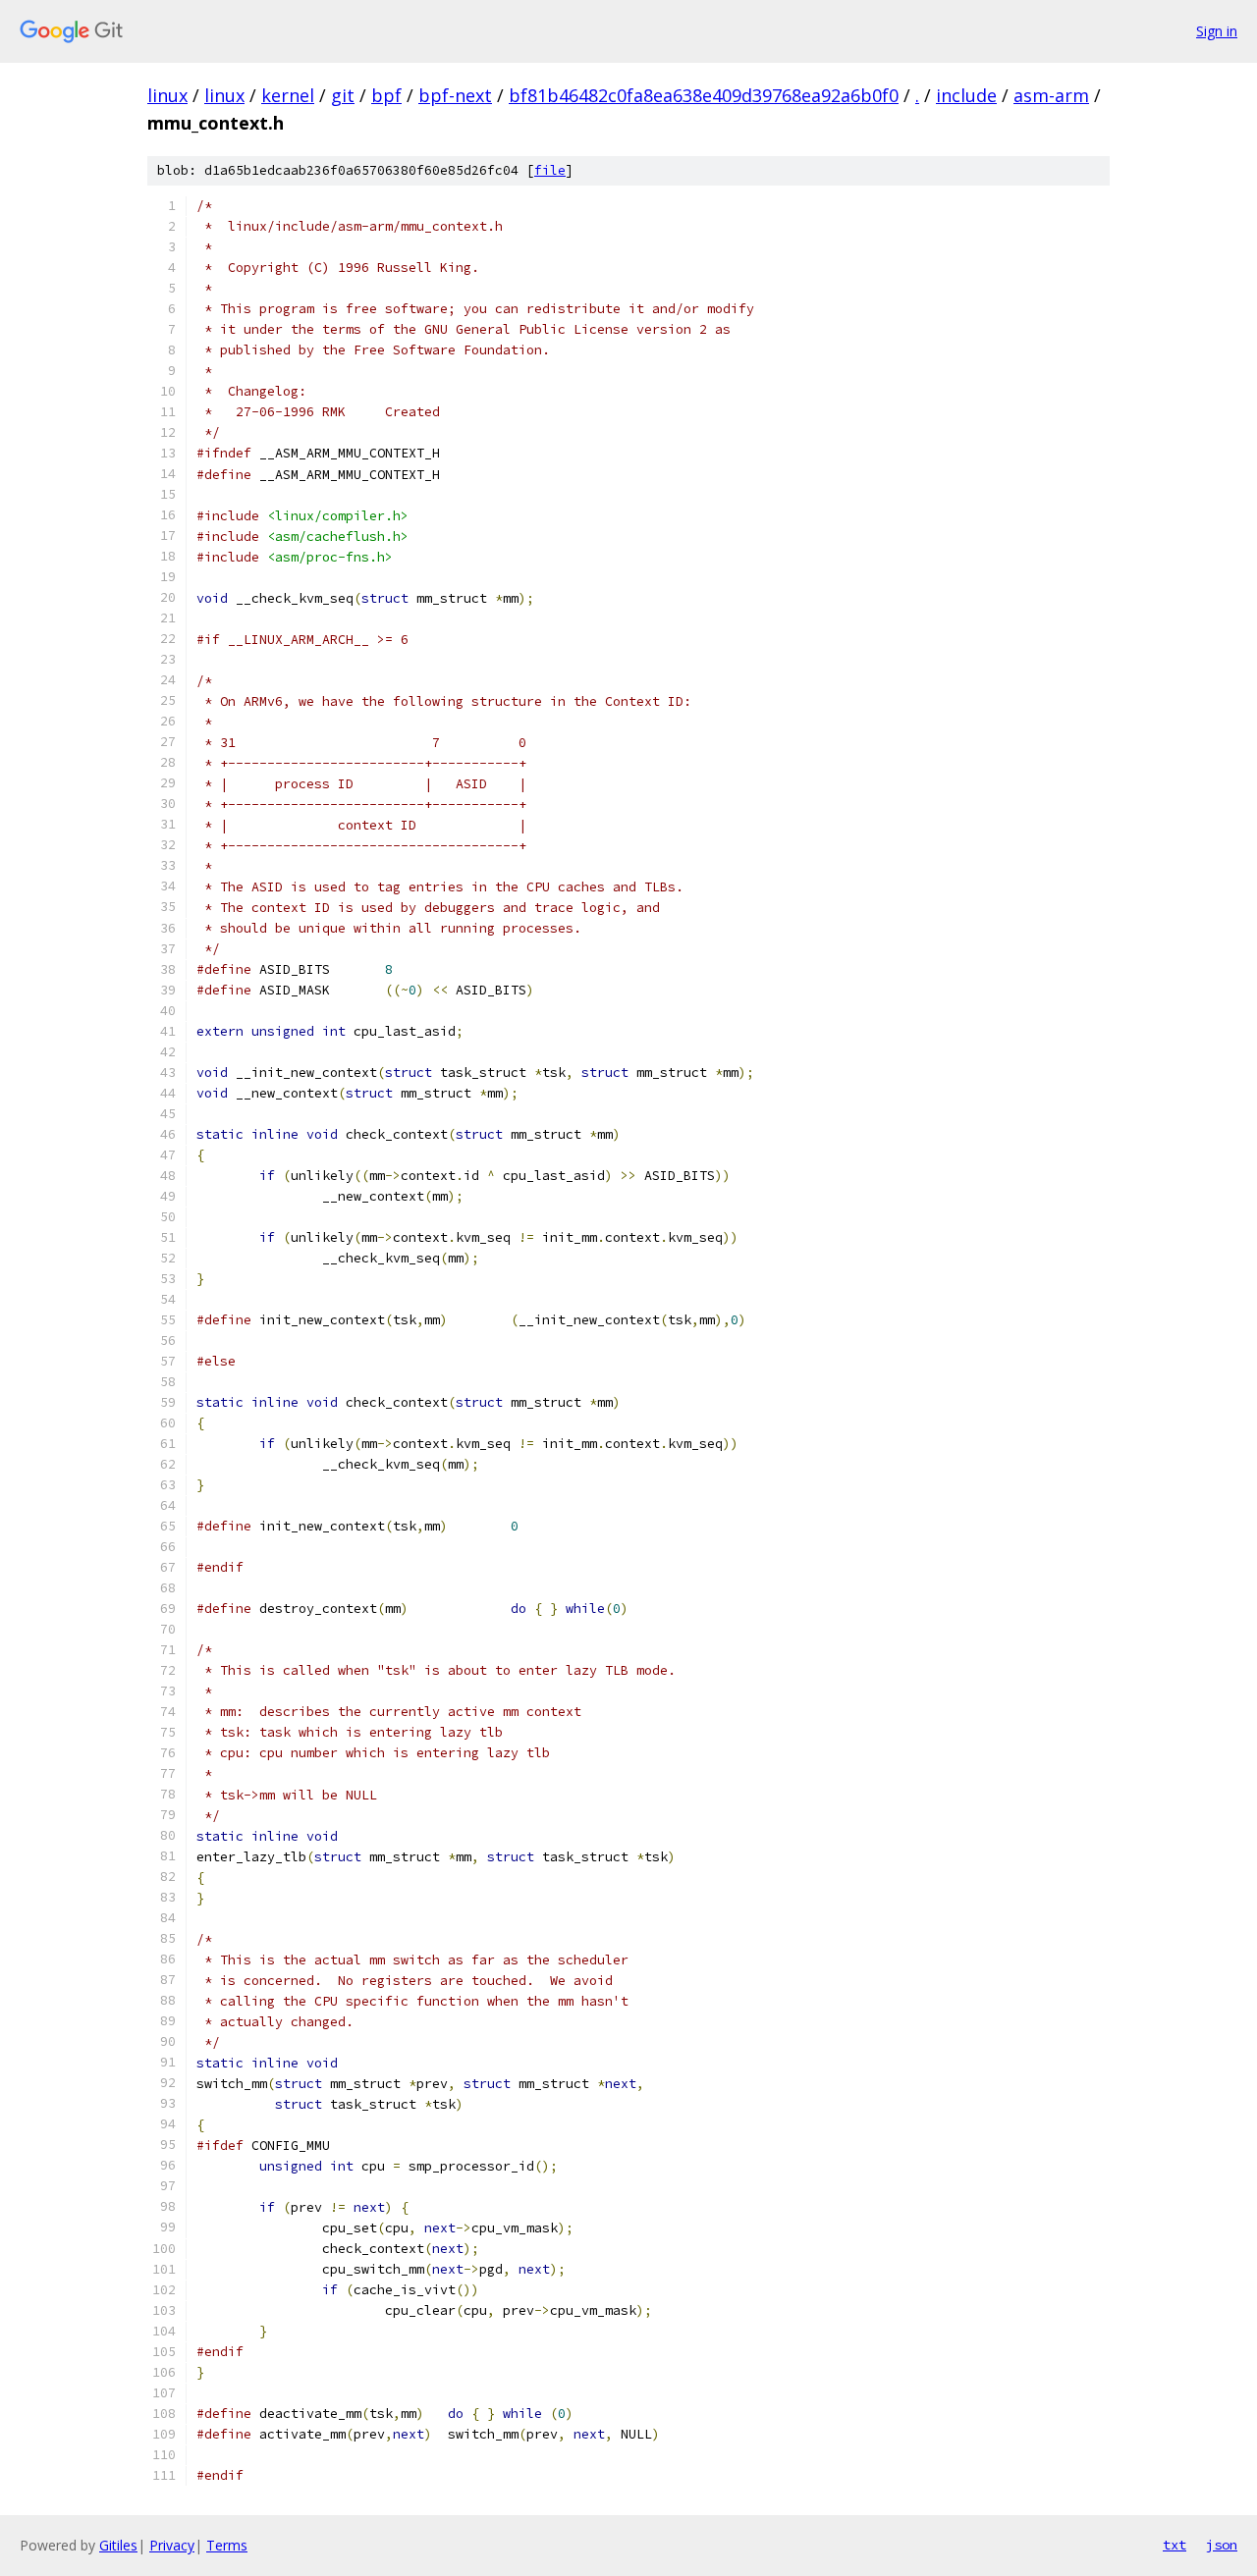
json (1222, 2545)
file (550, 170)
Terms (227, 2545)
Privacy (172, 2545)
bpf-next (455, 95)
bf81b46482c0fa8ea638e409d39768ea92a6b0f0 (704, 95)
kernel (288, 95)
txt (1175, 2545)
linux (167, 95)
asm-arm (1051, 95)
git (343, 95)
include (966, 95)
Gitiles (118, 2545)
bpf (386, 95)
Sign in (1217, 31)
